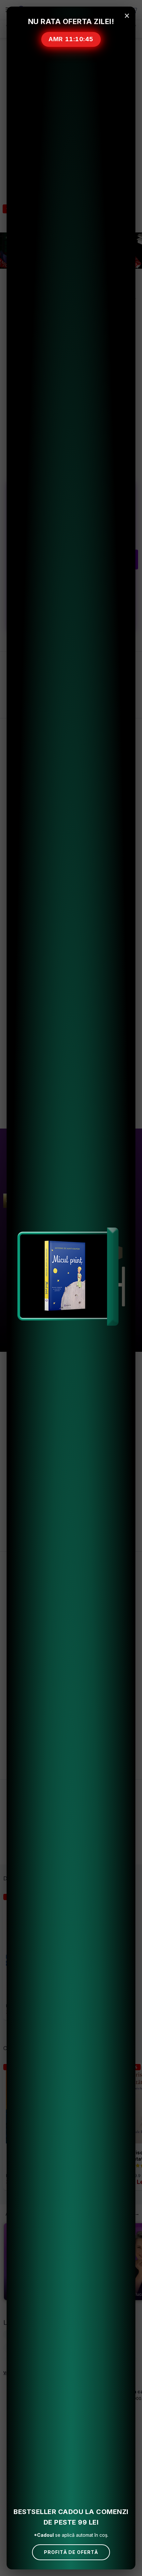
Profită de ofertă (71, 2552)
